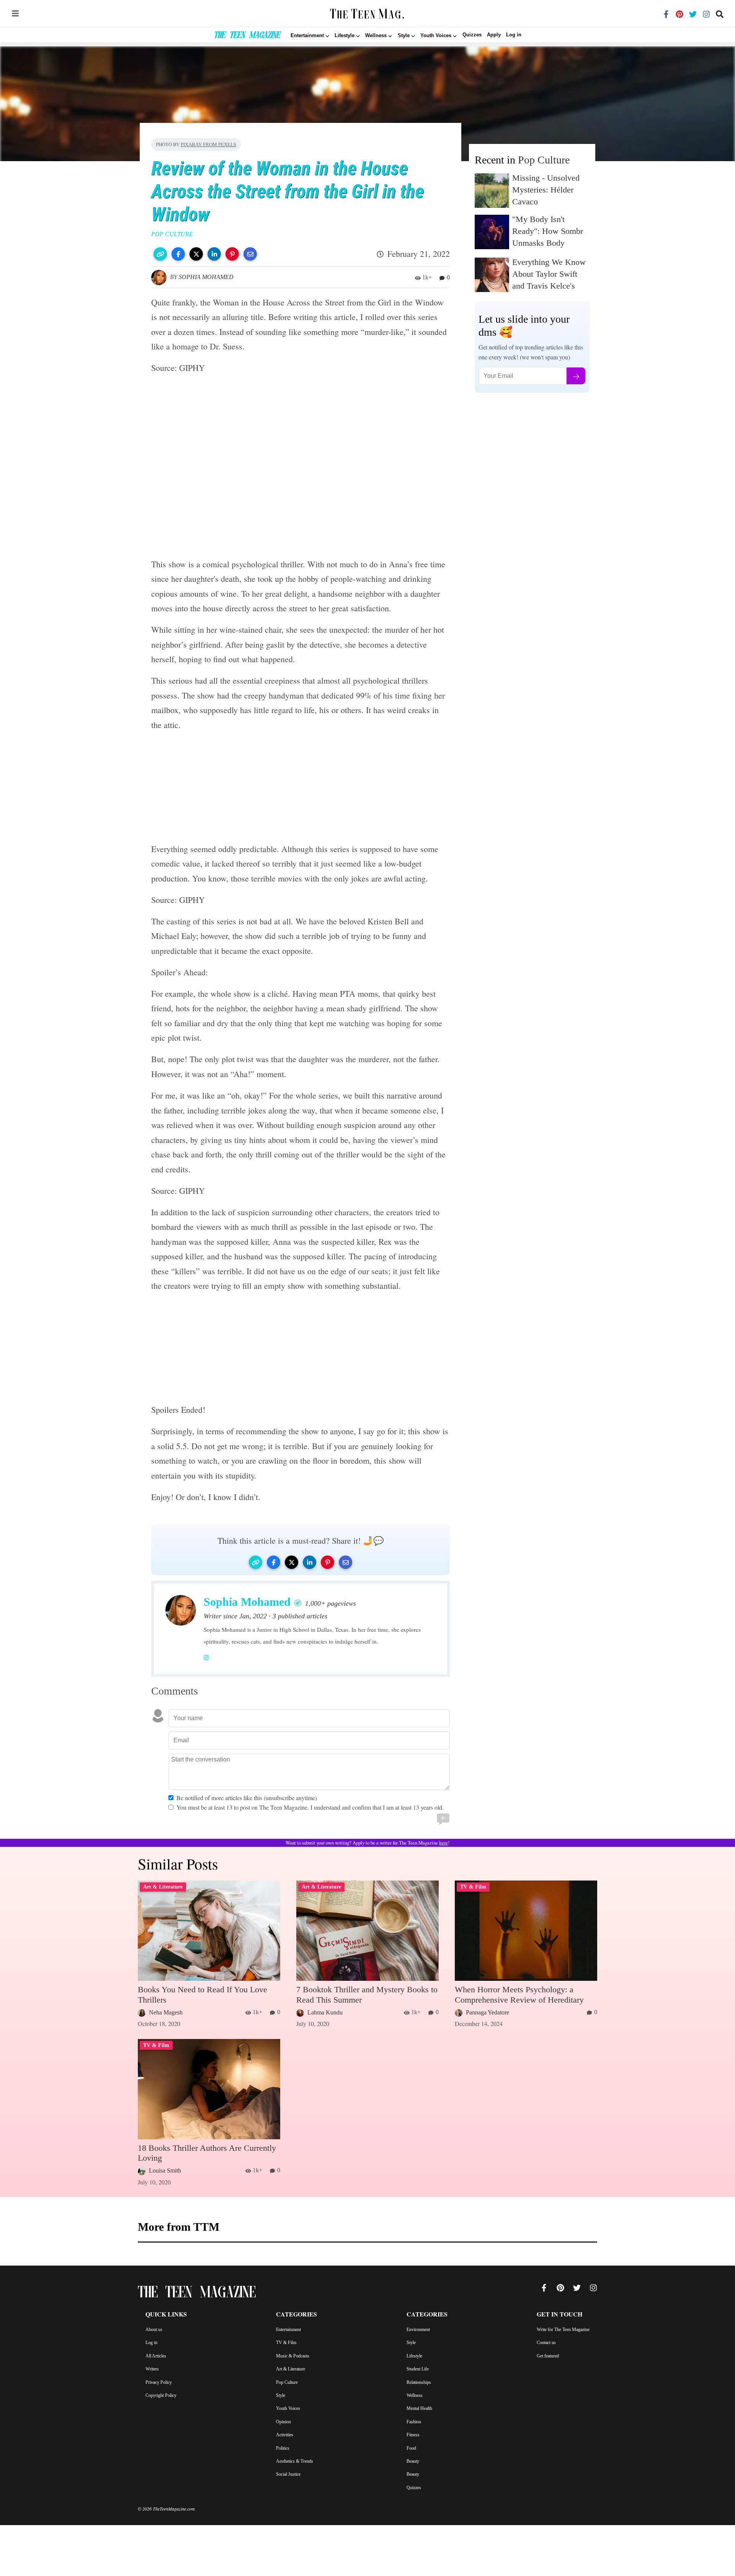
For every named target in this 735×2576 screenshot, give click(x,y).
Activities (285, 2435)
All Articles (156, 2356)
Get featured (548, 2356)
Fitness (413, 2435)
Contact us (546, 2343)
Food (411, 2448)
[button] (160, 254)
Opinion (283, 2422)
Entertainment (288, 2330)
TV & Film (286, 2343)
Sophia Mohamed (206, 277)
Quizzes (472, 35)
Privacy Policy (159, 2382)
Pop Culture (544, 160)
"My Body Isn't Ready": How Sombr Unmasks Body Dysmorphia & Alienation (548, 243)
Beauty (413, 2461)
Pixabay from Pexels (208, 144)
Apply (494, 35)
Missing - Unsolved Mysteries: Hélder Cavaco (546, 190)
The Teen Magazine (247, 36)
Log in (514, 35)
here (443, 1843)
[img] (15, 13)
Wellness (415, 2395)
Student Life (418, 2369)
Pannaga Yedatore (488, 2012)
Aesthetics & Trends (295, 2461)
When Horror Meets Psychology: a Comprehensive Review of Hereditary (519, 1994)
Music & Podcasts (293, 2356)
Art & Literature (291, 2369)
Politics (283, 2448)
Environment (418, 2330)
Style (281, 2395)
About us (154, 2330)
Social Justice (288, 2474)
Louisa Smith (165, 2170)
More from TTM (179, 2227)
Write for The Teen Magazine (563, 2330)
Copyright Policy (161, 2395)
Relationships (419, 2382)
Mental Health (419, 2408)
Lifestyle (414, 2356)
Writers (152, 2369)
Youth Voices (288, 2408)
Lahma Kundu (325, 2012)
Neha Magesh (166, 2012)
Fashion (414, 2422)
